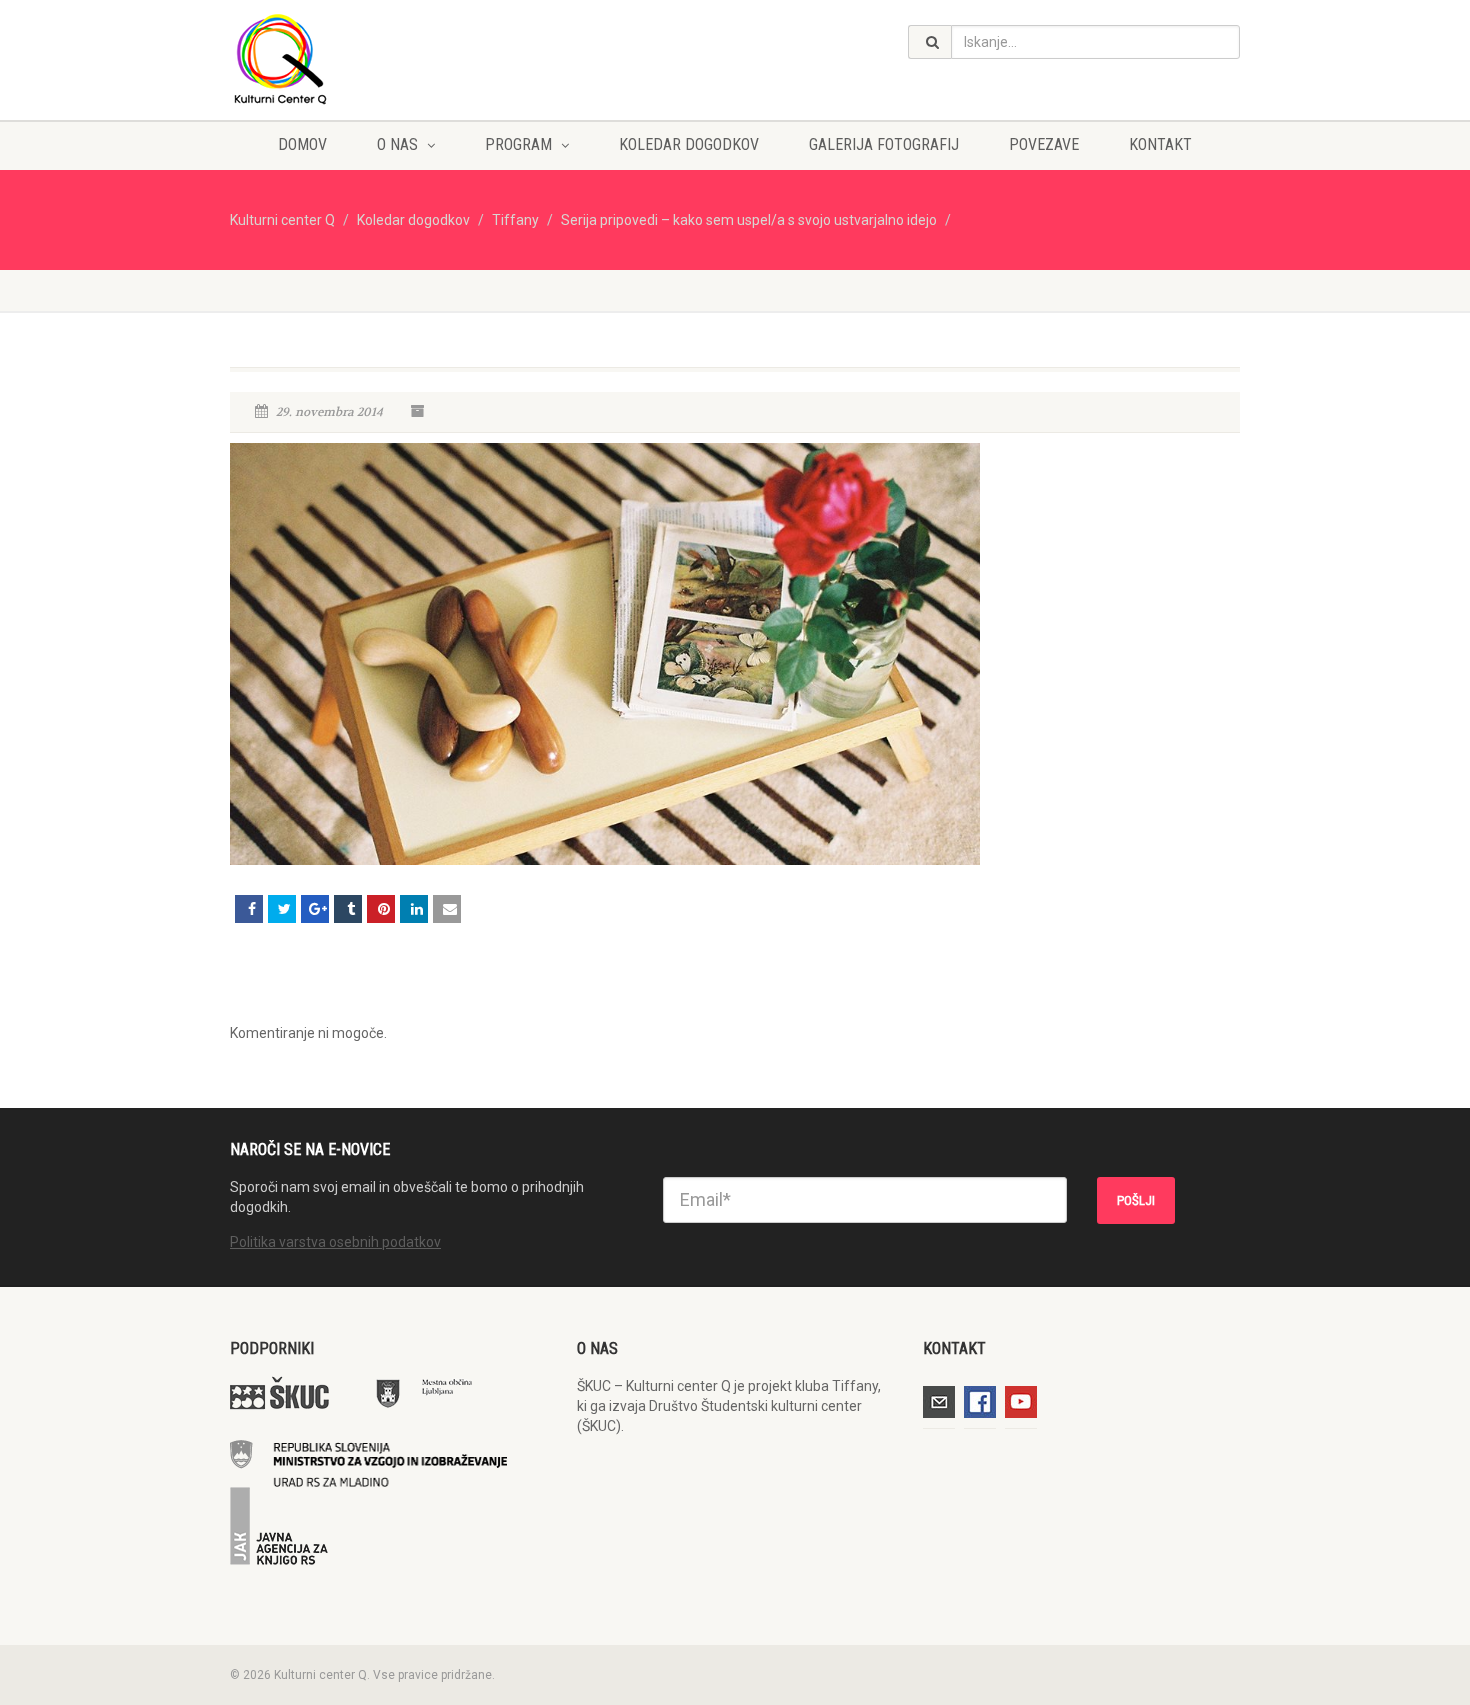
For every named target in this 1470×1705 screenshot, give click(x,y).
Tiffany (515, 220)
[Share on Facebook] (249, 909)
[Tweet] (282, 909)
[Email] (447, 909)
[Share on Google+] (315, 909)
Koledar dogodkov (689, 144)
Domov (302, 144)
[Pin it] (381, 909)
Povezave (1044, 144)
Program (518, 144)
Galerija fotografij (884, 144)
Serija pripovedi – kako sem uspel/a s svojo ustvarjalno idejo (749, 220)
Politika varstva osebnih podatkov (335, 1242)
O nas (397, 144)
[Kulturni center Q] (388, 58)
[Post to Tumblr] (348, 909)
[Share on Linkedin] (414, 909)
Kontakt (1160, 144)
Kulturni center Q (282, 220)
